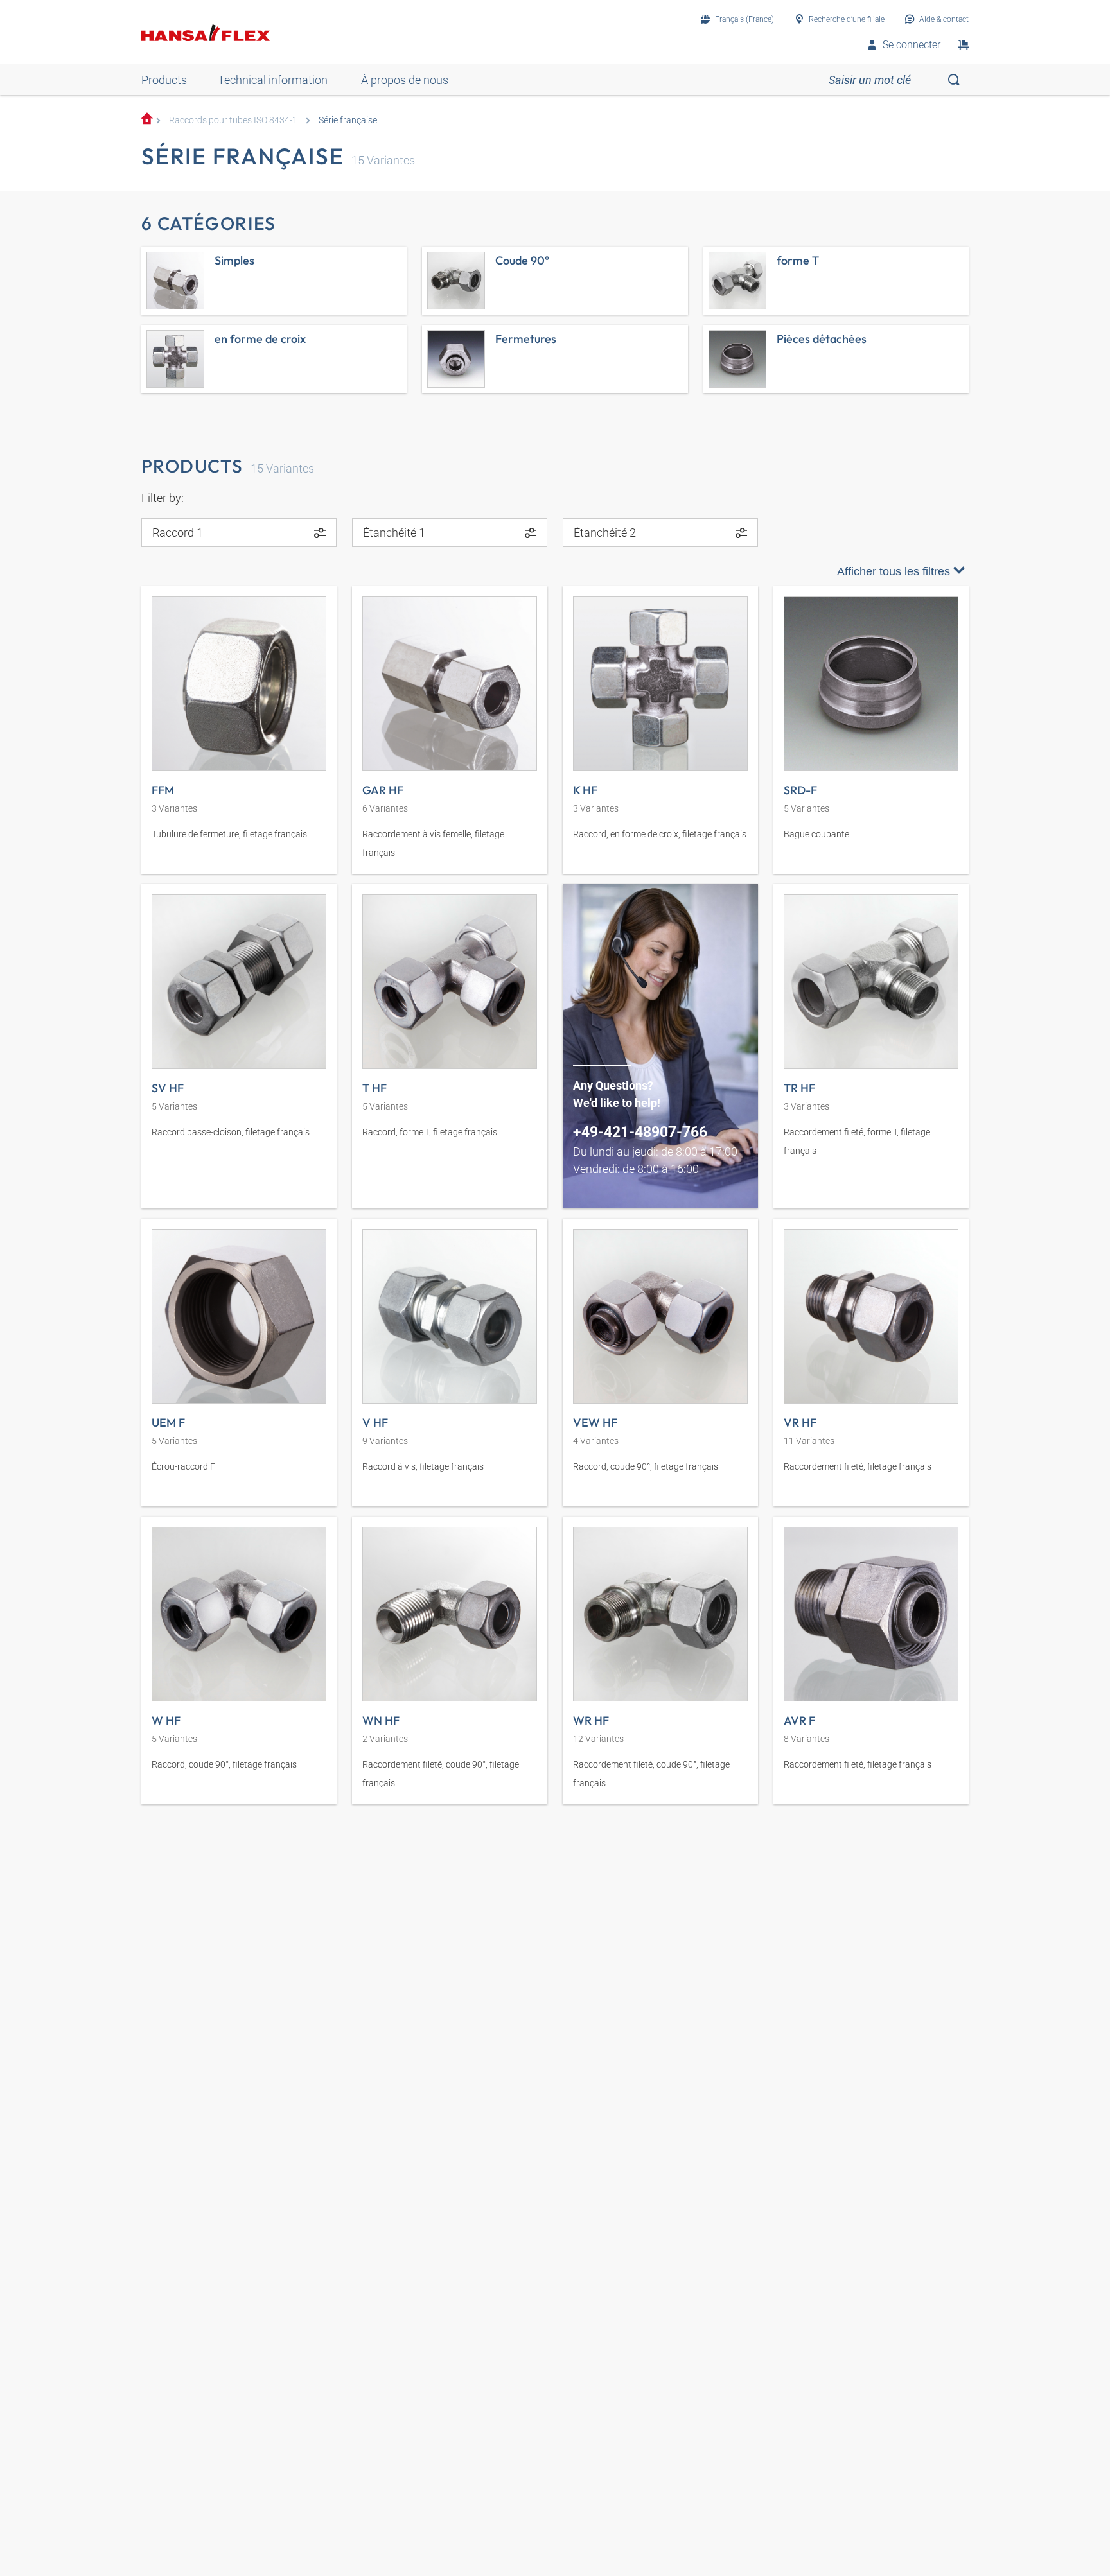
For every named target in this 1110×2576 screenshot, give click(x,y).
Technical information (273, 80)
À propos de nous (405, 80)
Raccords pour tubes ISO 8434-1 (233, 120)
